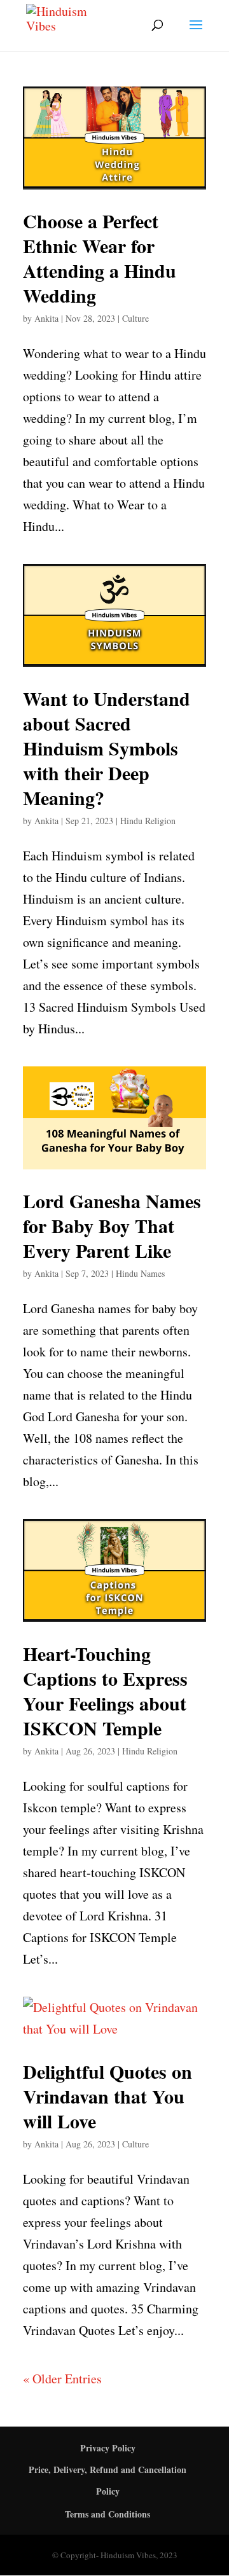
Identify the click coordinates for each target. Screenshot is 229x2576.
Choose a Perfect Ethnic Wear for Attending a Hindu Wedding (100, 258)
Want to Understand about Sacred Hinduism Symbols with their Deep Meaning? (107, 748)
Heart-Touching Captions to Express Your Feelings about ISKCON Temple (105, 1691)
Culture (135, 318)
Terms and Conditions (108, 2514)
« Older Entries (62, 2379)
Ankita (46, 318)
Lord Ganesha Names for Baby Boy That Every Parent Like (112, 1225)
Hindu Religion (148, 821)
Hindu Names (140, 1273)
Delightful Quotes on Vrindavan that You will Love (108, 2096)
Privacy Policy (108, 2448)
